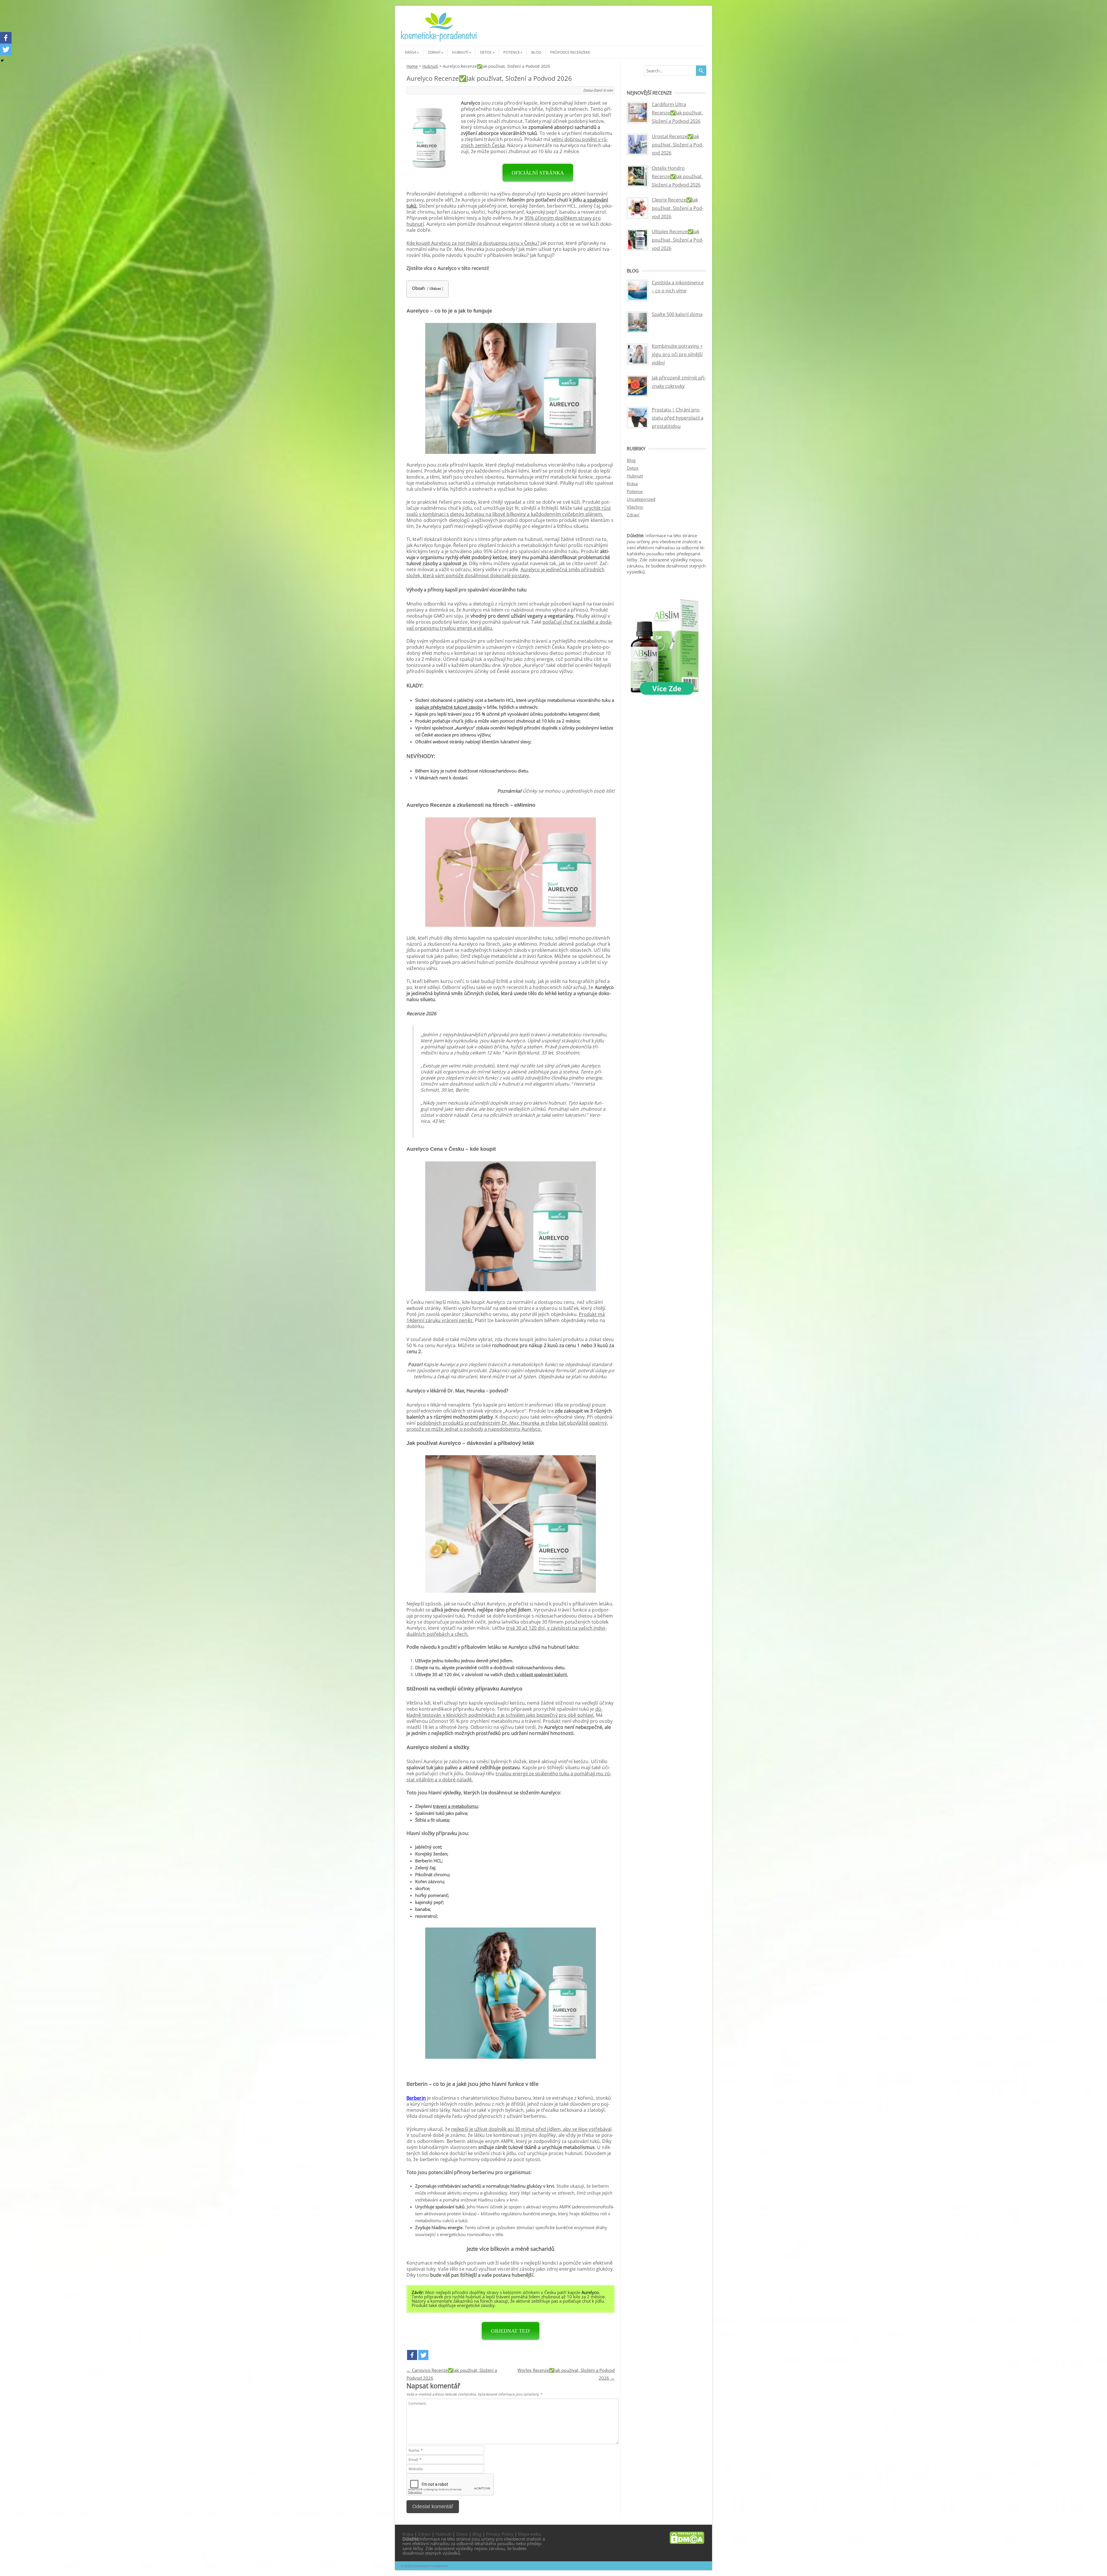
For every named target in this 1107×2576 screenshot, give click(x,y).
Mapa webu (530, 2534)
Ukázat (435, 288)
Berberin (416, 2098)
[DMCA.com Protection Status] (687, 2542)
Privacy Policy (500, 2534)
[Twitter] (423, 2355)
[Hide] (2, 61)
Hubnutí (460, 52)
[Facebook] (412, 2355)
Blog (536, 52)
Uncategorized (641, 499)
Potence (512, 52)
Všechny (635, 507)
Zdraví (434, 52)
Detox (486, 52)
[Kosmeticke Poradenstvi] (439, 41)
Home (412, 66)
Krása (411, 52)
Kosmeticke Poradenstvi (430, 2566)
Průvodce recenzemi (570, 52)
